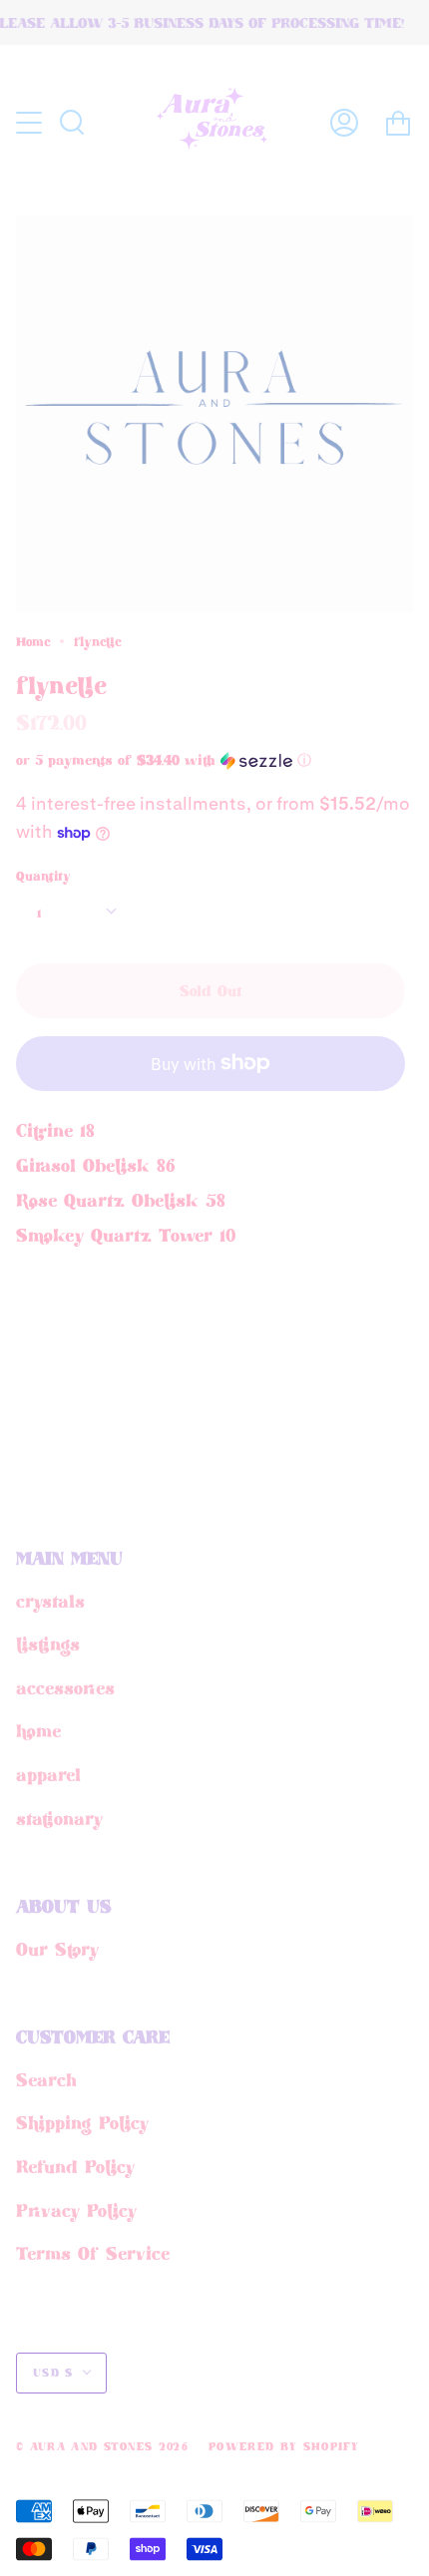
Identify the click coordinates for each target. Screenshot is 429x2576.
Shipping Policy (82, 2122)
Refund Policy (75, 2166)
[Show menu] (31, 123)
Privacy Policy (76, 2210)
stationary (59, 1818)
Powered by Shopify (284, 2446)
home (38, 1730)
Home (33, 641)
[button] (180, 760)
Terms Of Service (93, 2253)
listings (48, 1644)
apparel (48, 1774)
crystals (50, 1601)
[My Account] (344, 122)
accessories (65, 1687)
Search (46, 2079)
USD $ (53, 2373)
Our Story (57, 1949)
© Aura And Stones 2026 (102, 2446)
